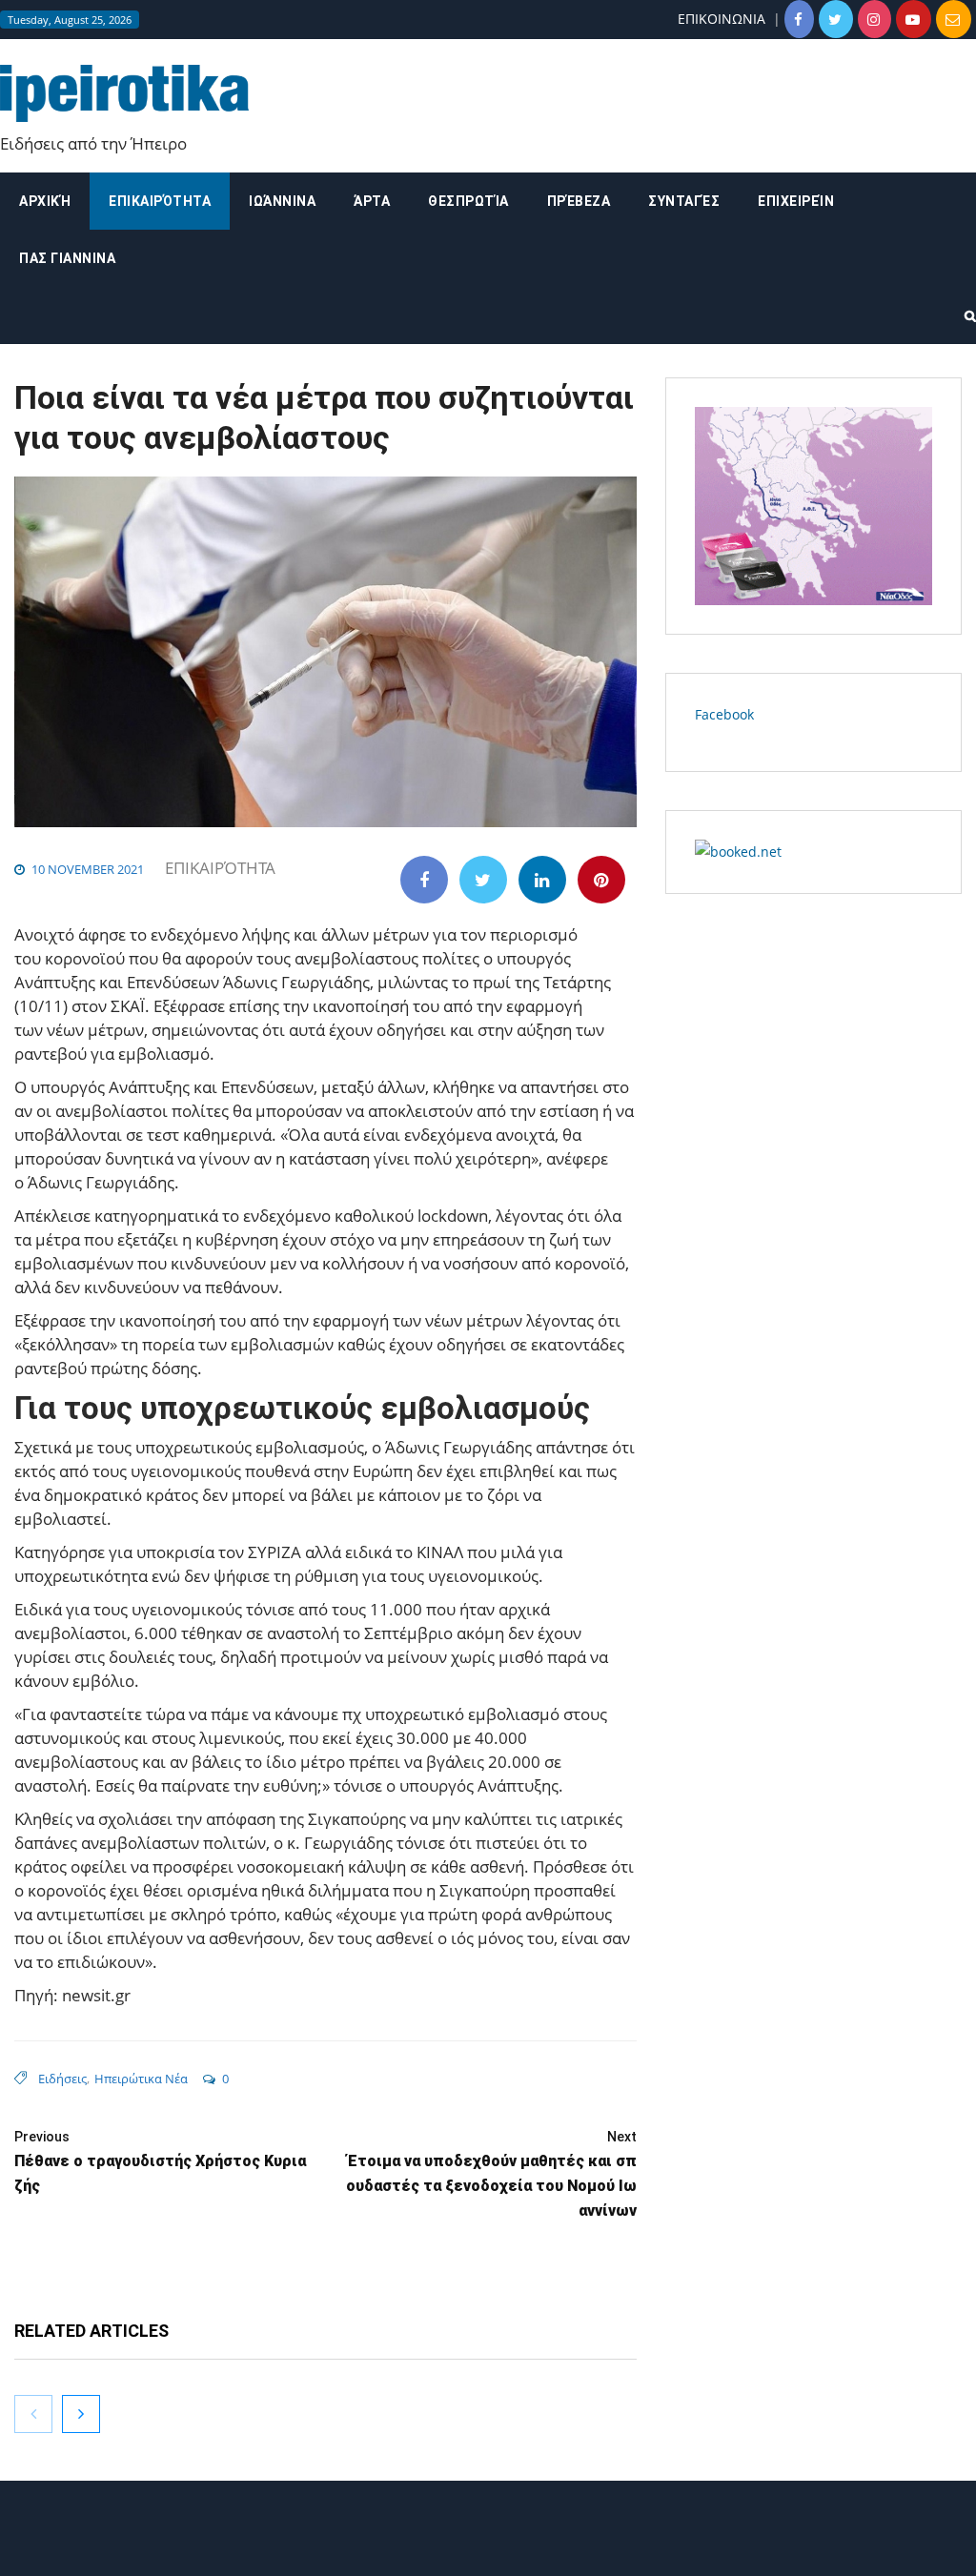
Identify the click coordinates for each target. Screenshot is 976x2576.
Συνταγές (684, 201)
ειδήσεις (62, 2079)
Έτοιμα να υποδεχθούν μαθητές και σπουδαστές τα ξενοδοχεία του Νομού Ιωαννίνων (491, 2174)
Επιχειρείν (796, 201)
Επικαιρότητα (160, 201)
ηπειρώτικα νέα (141, 2079)
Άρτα (372, 201)
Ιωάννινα (282, 201)
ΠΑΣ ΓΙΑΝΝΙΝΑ (67, 258)
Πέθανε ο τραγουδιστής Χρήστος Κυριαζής (160, 2162)
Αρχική (45, 201)
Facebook (724, 714)
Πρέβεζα (579, 201)
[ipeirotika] (124, 94)
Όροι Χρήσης (488, 2545)
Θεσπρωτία (468, 201)
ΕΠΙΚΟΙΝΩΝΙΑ (722, 19)
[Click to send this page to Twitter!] (483, 880)
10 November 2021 (88, 869)
